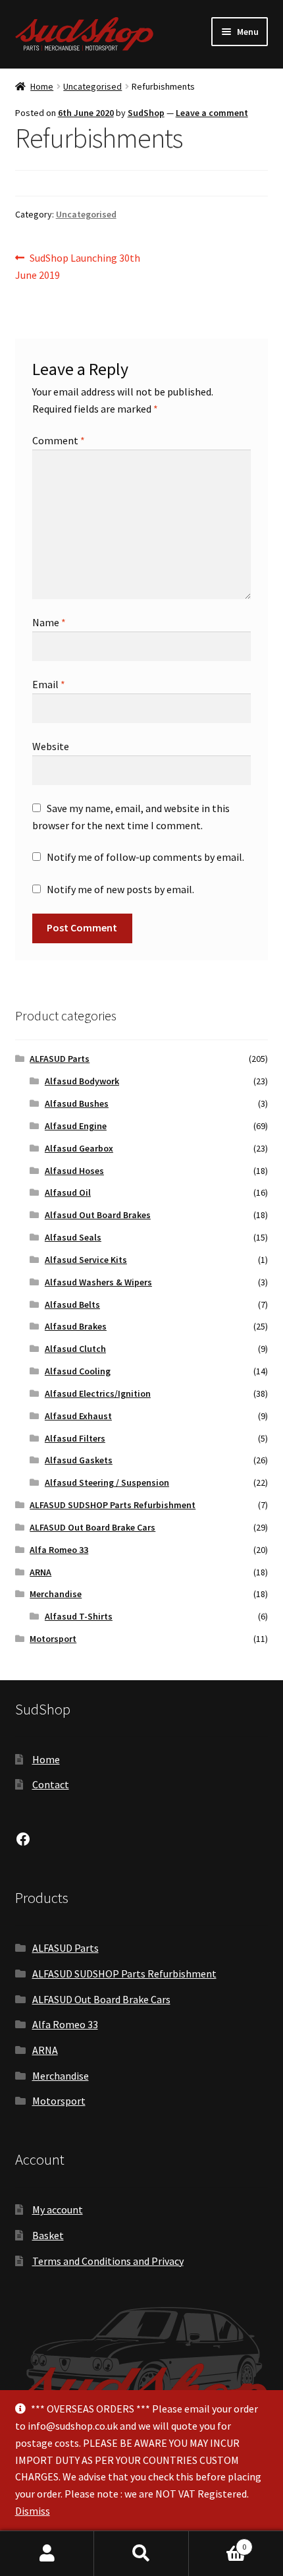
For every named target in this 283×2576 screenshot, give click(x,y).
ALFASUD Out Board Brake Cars (92, 1527)
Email (49, 684)
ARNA (40, 1572)
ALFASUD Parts (60, 1059)
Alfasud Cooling (78, 1371)
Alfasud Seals (73, 1237)
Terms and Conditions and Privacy (108, 2261)
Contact (51, 1784)
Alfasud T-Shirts (79, 1616)
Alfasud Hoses (74, 1171)
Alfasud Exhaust (78, 1416)
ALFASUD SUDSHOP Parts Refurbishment (113, 1505)
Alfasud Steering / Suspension (107, 1482)
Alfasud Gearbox (79, 1148)
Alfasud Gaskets (79, 1460)
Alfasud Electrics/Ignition (98, 1393)
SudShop (146, 113)
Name (49, 622)
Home (42, 86)
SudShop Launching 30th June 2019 (78, 266)
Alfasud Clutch (75, 1349)
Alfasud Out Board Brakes (98, 1215)
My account (58, 2210)
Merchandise (56, 1594)
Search (141, 2554)
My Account (47, 2554)
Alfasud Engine (76, 1126)
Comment (59, 440)
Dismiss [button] (33, 2511)
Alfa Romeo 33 (59, 1550)
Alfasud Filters (75, 1438)
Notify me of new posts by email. (120, 889)
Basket (48, 2235)
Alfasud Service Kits (86, 1260)
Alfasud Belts (72, 1304)
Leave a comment (212, 113)
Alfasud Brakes (76, 1326)
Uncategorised (92, 86)
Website (51, 746)
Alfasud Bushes (77, 1103)
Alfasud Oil (68, 1192)
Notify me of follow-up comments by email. (145, 857)
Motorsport (53, 1639)
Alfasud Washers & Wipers (98, 1282)
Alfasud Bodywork (82, 1081)
